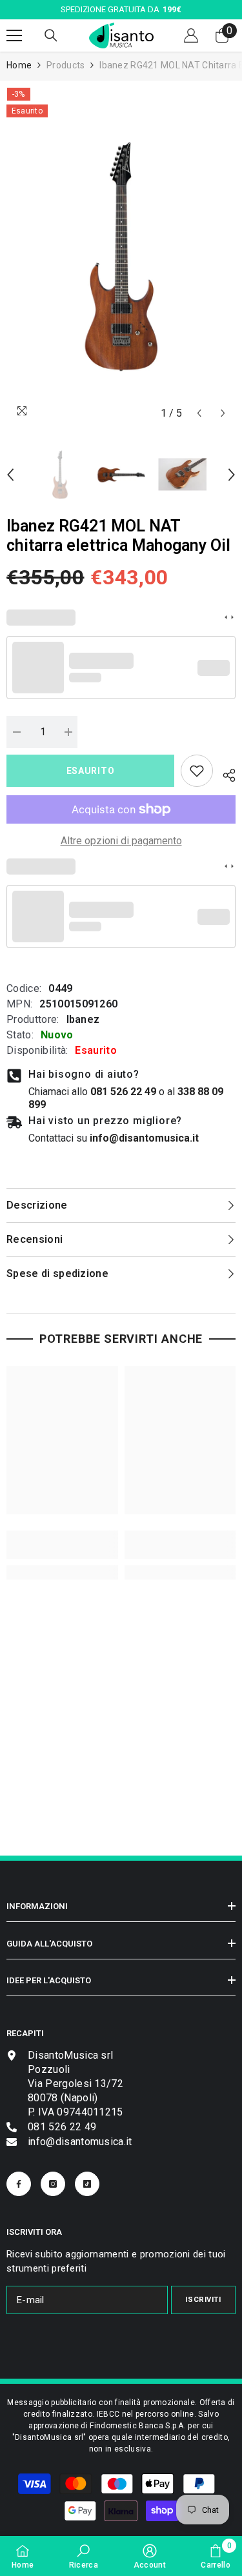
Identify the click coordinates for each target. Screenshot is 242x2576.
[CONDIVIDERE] (224, 773)
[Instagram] (53, 2184)
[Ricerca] (51, 35)
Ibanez (83, 1019)
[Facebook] (19, 2184)
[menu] (14, 35)
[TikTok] (87, 2184)
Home (19, 65)
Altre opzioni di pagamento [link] (121, 841)
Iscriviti (203, 2300)
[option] (121, 256)
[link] (197, 771)
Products (66, 65)
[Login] (191, 35)
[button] (199, 413)
